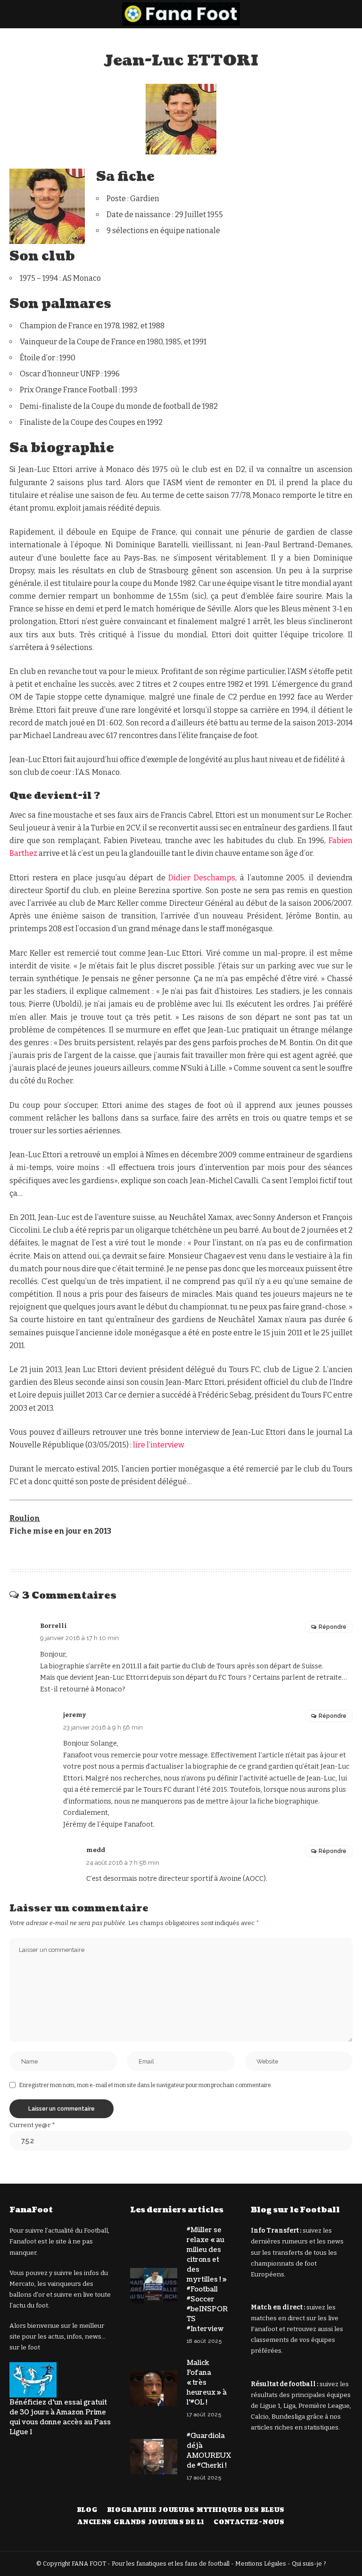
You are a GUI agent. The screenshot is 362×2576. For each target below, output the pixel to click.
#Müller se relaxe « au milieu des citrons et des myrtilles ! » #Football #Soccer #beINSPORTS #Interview (207, 2279)
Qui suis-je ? (309, 2564)
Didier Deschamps (202, 878)
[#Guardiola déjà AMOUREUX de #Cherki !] (154, 2457)
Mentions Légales (261, 2564)
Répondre (333, 1627)
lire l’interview (159, 1445)
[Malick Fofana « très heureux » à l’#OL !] (154, 2388)
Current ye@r (32, 2125)
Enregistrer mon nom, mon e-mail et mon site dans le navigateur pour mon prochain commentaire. (146, 2085)
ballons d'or (27, 2295)
